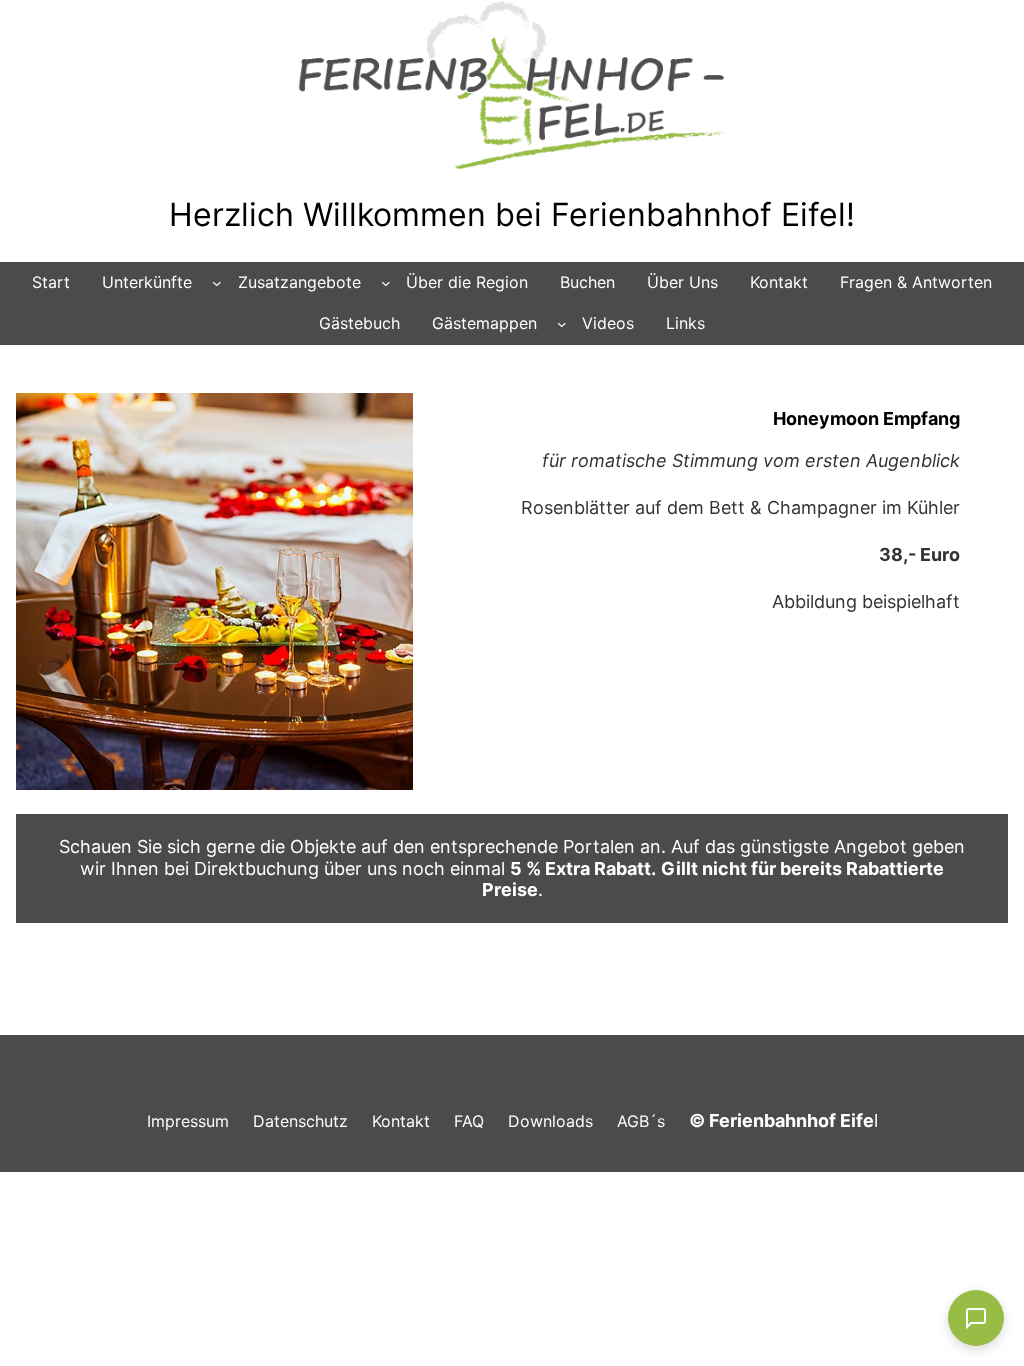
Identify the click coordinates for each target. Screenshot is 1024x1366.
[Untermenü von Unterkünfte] (217, 283)
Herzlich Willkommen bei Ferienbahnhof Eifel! (512, 214)
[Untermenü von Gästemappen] (562, 324)
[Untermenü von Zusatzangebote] (386, 283)
